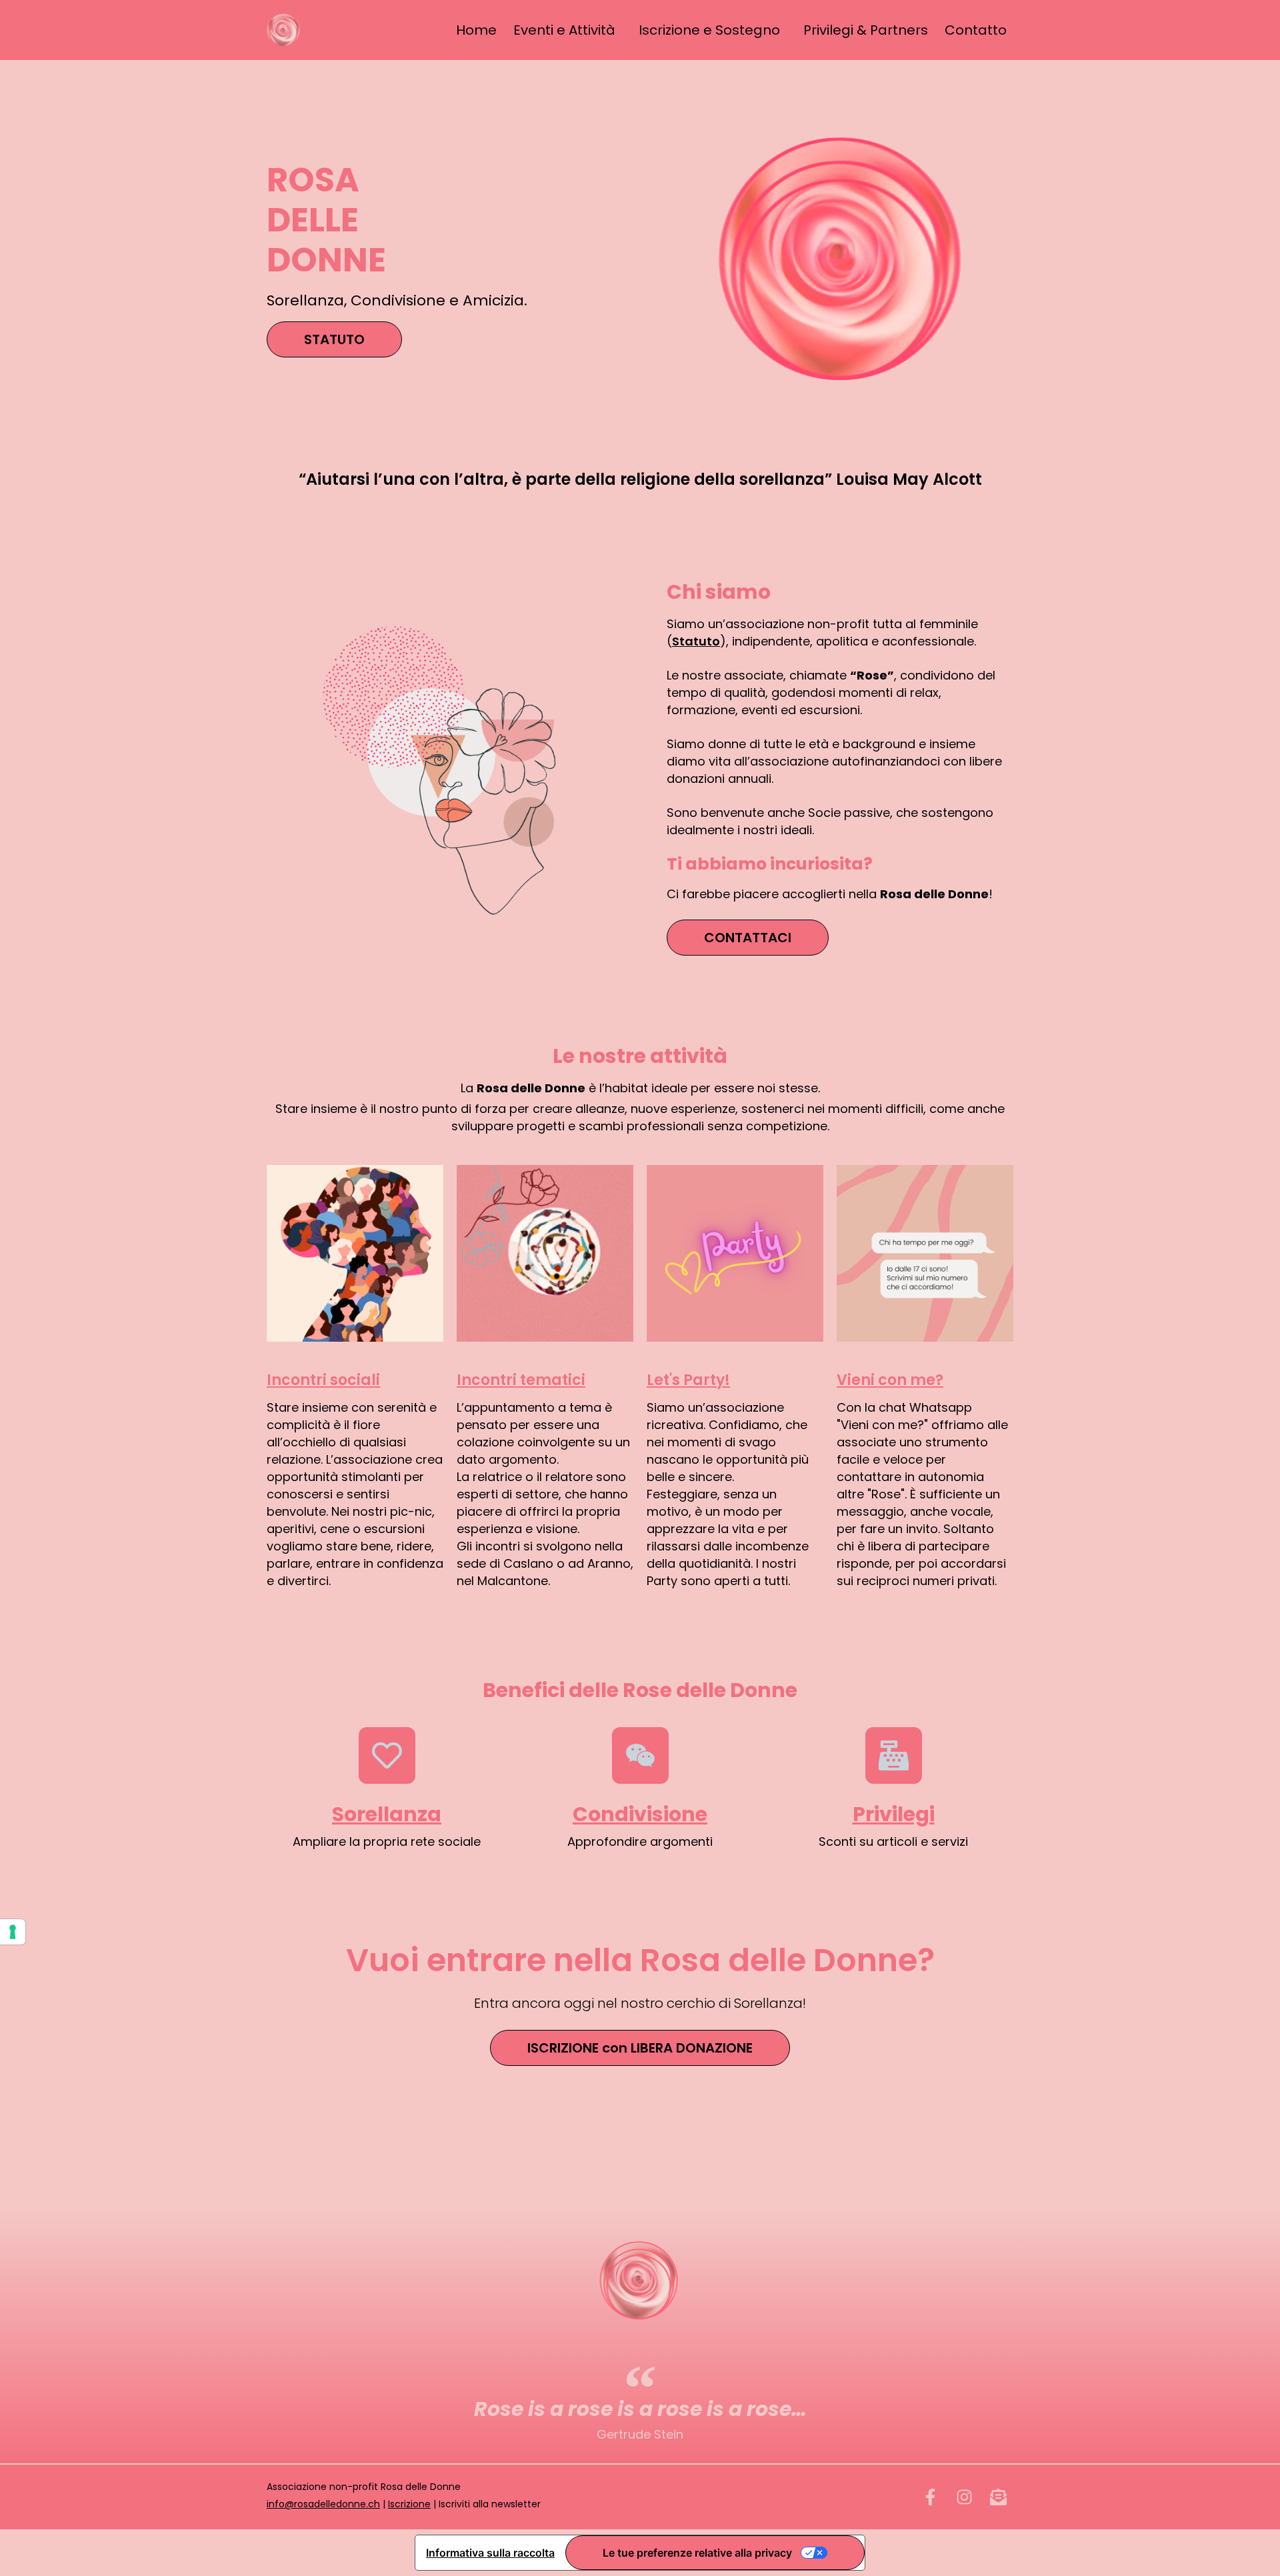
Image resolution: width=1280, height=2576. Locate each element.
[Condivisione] (640, 1755)
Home (476, 30)
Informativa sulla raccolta (490, 2553)
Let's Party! (688, 1380)
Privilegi (894, 1814)
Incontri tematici (521, 1380)
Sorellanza (387, 1814)
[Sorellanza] (387, 1755)
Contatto (976, 30)
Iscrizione (409, 2504)
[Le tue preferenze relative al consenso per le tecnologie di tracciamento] (13, 1932)
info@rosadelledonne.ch (323, 2504)
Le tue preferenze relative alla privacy (697, 2553)
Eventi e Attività (564, 30)
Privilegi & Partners (866, 30)
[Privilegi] (894, 1755)
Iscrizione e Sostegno (709, 30)
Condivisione (640, 1814)
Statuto (696, 641)
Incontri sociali (323, 1380)
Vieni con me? (890, 1380)
